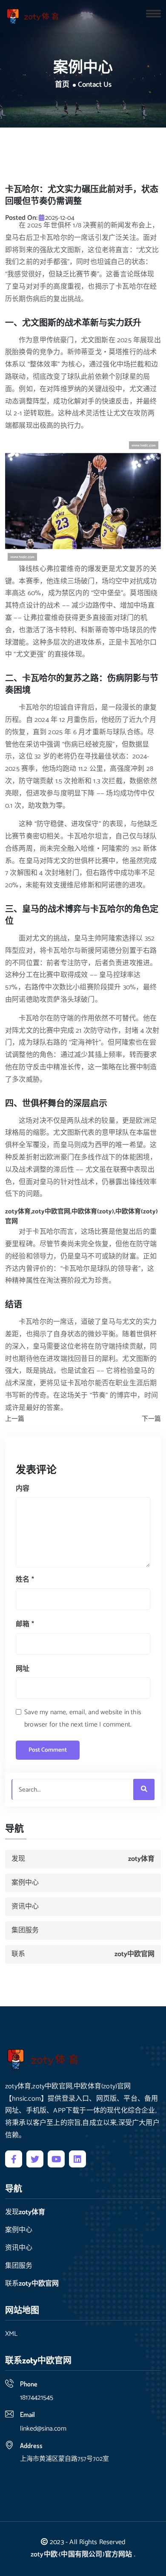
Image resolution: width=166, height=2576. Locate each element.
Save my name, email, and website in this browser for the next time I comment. (83, 1718)
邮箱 (25, 1624)
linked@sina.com (43, 2429)
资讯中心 (25, 1907)
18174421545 (37, 2398)
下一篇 (151, 1419)
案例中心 (25, 1883)
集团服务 (25, 1930)
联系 (83, 1954)
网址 (23, 1669)
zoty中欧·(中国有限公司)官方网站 (82, 2555)
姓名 (25, 1580)
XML (11, 2334)
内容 (23, 1489)
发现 (83, 1859)
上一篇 (15, 1419)
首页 (62, 85)
